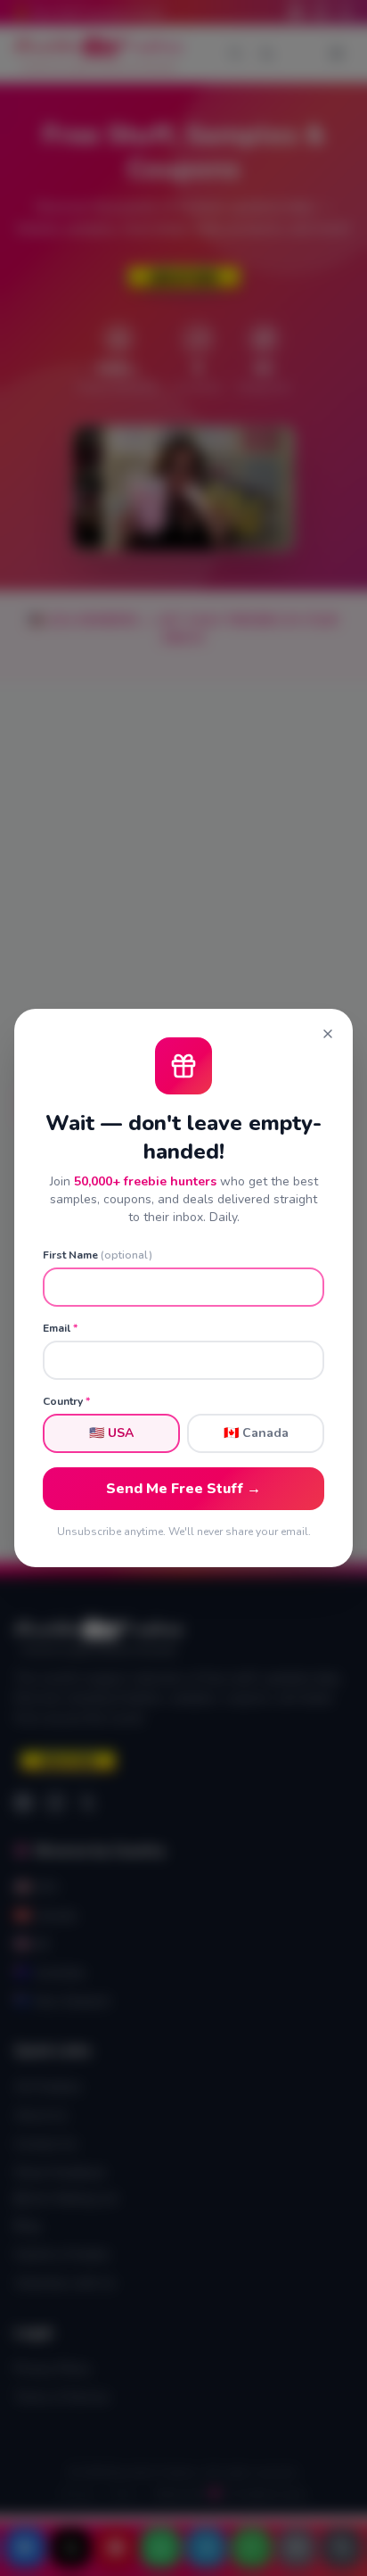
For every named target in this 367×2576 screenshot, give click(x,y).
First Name (98, 1255)
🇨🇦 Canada (256, 1433)
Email (60, 1328)
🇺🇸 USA (111, 1433)
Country (66, 1401)
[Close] (328, 1034)
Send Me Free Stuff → (183, 1489)
